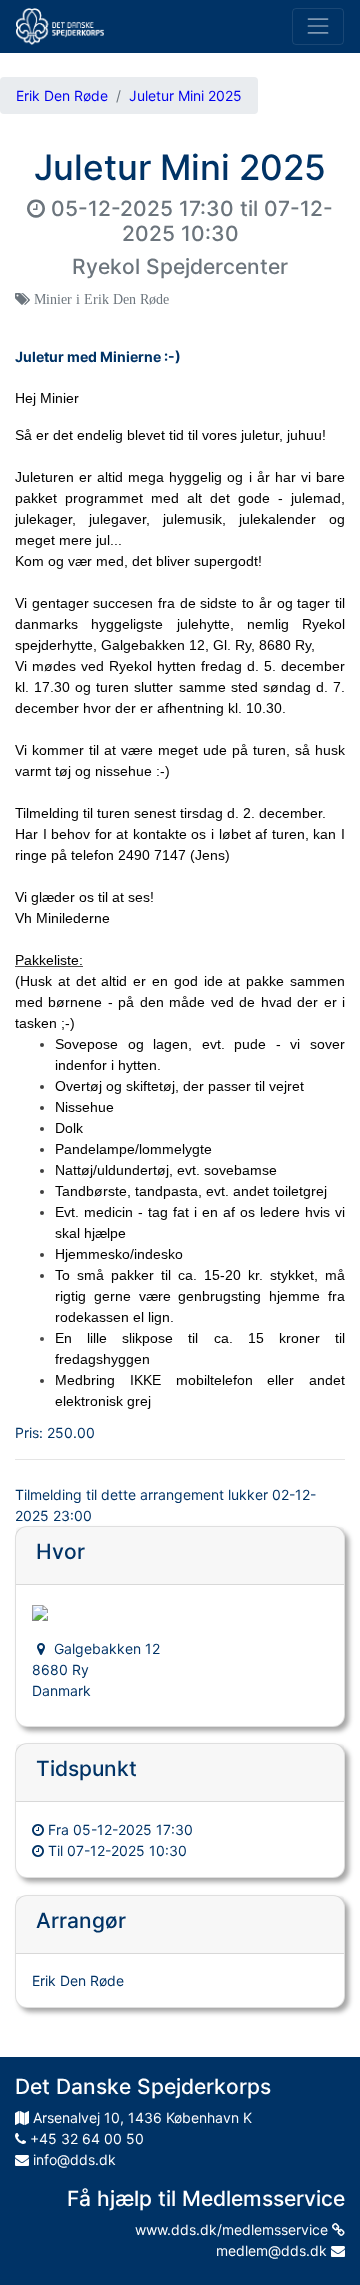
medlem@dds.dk (273, 2250)
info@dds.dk (72, 2159)
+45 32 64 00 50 (85, 2138)
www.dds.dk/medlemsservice (233, 2229)
